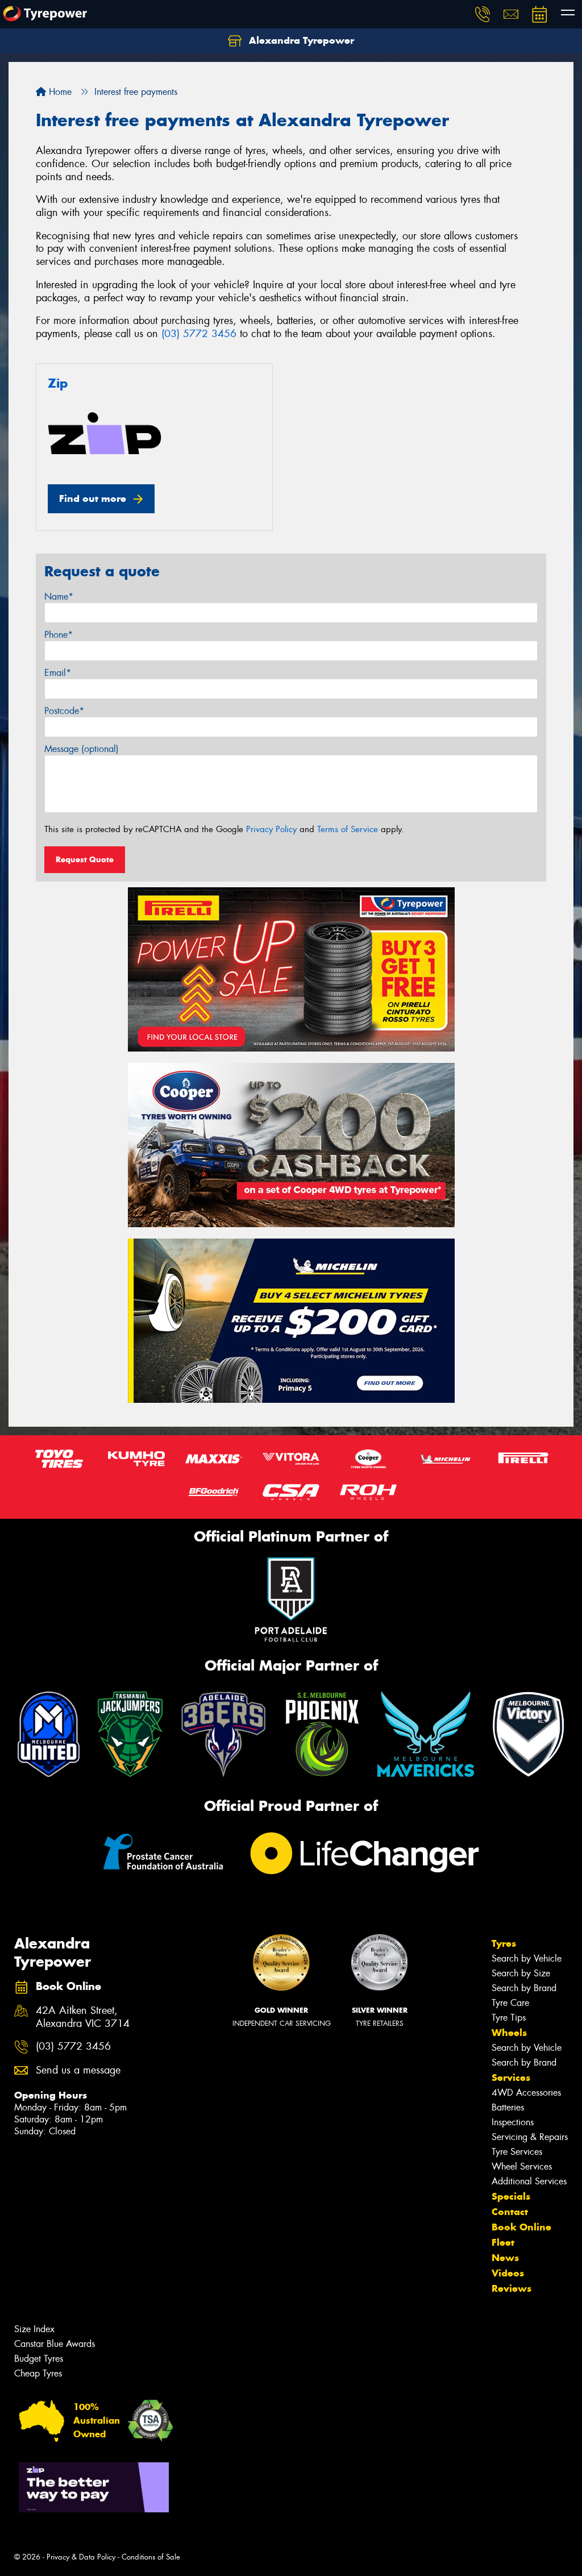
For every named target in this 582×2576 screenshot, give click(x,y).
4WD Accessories (526, 2093)
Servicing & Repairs (530, 2137)
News (505, 2258)
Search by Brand (524, 1988)
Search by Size (521, 1973)
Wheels (509, 2033)
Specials (511, 2196)
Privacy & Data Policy (81, 2557)
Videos (508, 2273)
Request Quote (85, 859)
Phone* (59, 635)
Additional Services (529, 2181)
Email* (58, 673)
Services (511, 2078)
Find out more (93, 498)
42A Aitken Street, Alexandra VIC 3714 (83, 2017)
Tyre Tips (509, 2018)
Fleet (503, 2242)
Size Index (34, 2329)
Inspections (513, 2122)
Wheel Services (522, 2166)
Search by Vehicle (527, 1958)
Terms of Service (348, 829)
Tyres (504, 1943)
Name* (59, 597)
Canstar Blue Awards (55, 2344)
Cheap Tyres (38, 2373)
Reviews (512, 2288)
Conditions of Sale (151, 2557)
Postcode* (64, 711)
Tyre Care (510, 2003)
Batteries (508, 2107)
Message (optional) (82, 749)
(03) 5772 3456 (199, 334)
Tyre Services (517, 2152)
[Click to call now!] (483, 14)
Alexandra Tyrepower (300, 40)
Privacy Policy (271, 829)
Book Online (521, 2227)
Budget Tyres (39, 2359)
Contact (510, 2212)
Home (59, 92)
